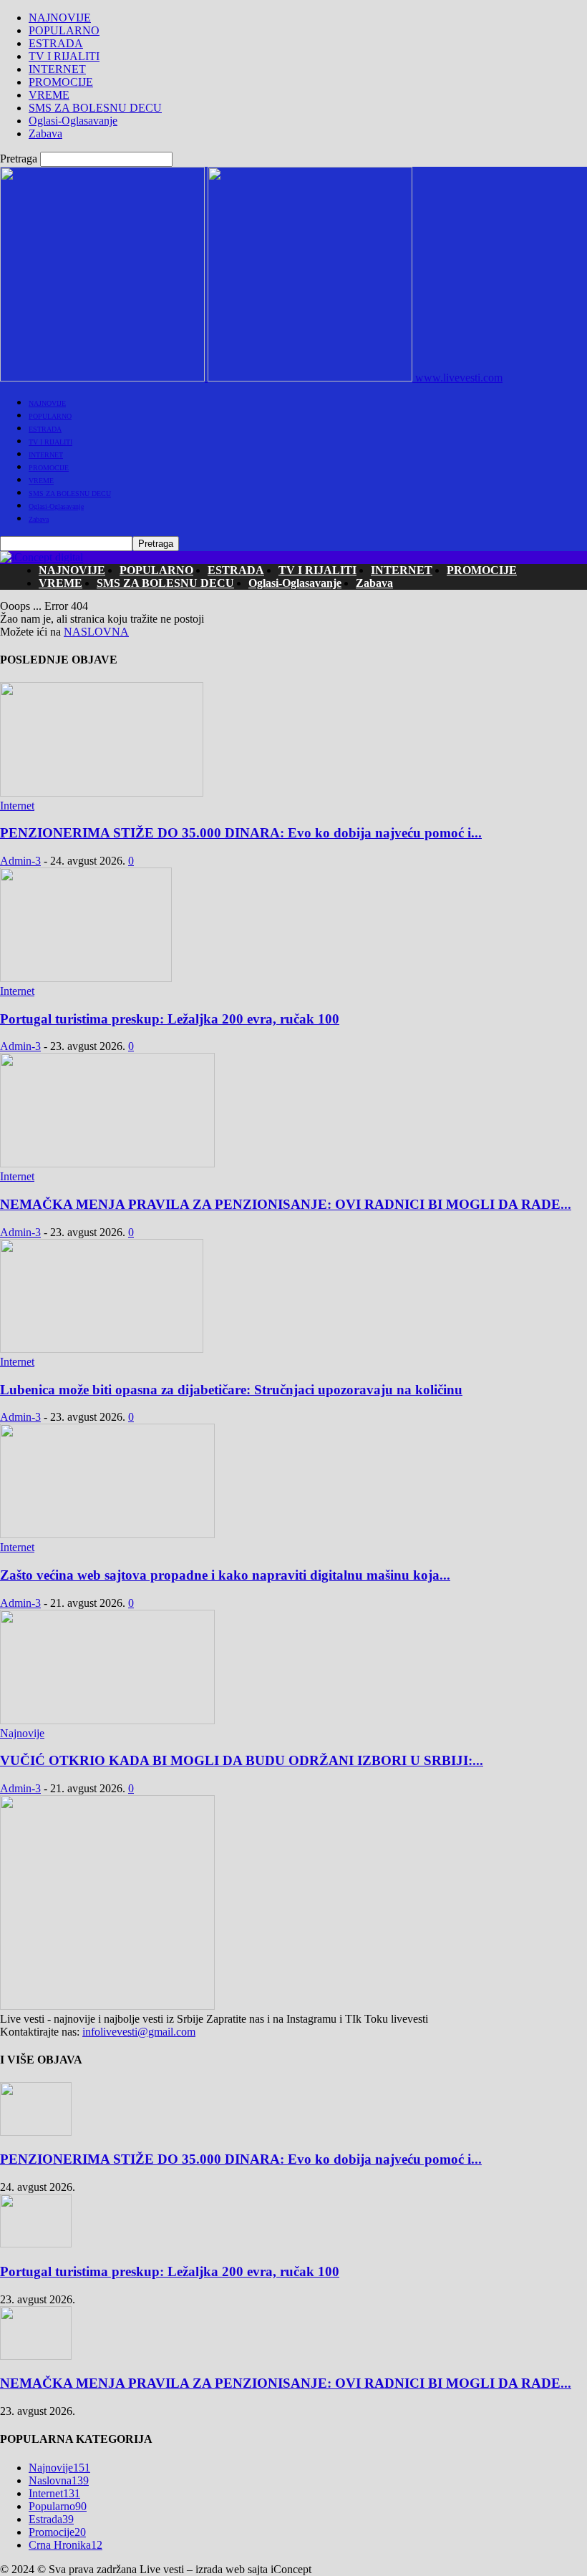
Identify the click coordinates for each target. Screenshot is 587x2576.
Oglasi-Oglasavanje (73, 121)
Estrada (51, 2519)
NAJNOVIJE (60, 18)
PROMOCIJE (61, 82)
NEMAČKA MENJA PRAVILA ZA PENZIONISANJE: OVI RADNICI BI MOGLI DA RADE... (286, 1204)
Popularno (58, 2506)
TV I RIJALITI (64, 56)
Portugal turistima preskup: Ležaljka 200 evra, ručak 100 (170, 1019)
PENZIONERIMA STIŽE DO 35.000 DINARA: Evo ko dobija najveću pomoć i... (241, 833)
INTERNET (57, 69)
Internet (17, 806)
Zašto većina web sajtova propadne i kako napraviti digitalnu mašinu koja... (225, 1575)
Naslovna (59, 2480)
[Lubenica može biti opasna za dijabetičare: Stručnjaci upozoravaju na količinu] (102, 1349)
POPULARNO (64, 30)
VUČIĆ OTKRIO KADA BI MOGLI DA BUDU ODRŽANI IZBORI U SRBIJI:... (242, 1760)
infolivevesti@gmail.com (139, 2032)
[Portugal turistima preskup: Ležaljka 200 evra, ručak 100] (86, 978)
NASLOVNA (96, 632)
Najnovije (22, 1733)
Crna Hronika (66, 2545)
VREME (49, 95)
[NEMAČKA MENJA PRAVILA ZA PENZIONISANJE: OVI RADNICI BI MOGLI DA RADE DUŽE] (107, 1163)
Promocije (57, 2532)
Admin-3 (20, 861)
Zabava (45, 133)
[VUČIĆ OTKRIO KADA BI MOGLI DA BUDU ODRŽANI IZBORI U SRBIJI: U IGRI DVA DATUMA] (107, 1720)
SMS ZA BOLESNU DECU (95, 108)
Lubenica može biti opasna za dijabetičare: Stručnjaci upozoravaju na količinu (231, 1390)
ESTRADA (56, 43)
